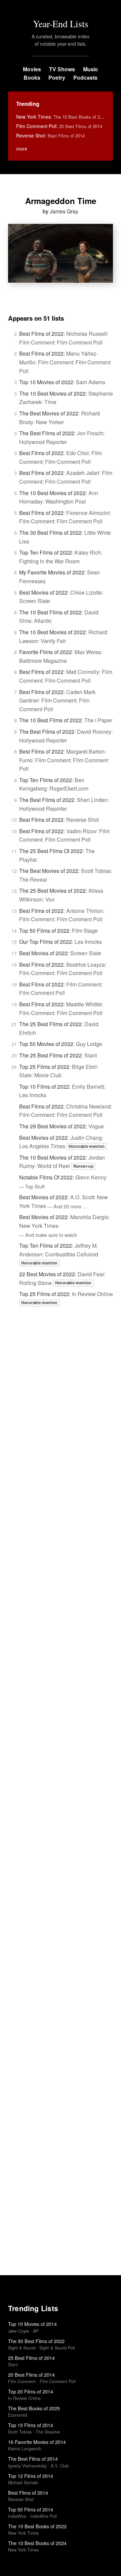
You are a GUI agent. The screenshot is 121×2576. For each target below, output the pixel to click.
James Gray (64, 211)
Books (32, 77)
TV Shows (62, 69)
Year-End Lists (61, 24)
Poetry (57, 77)
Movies (32, 69)
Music (91, 69)
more (22, 149)
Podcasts (85, 77)
